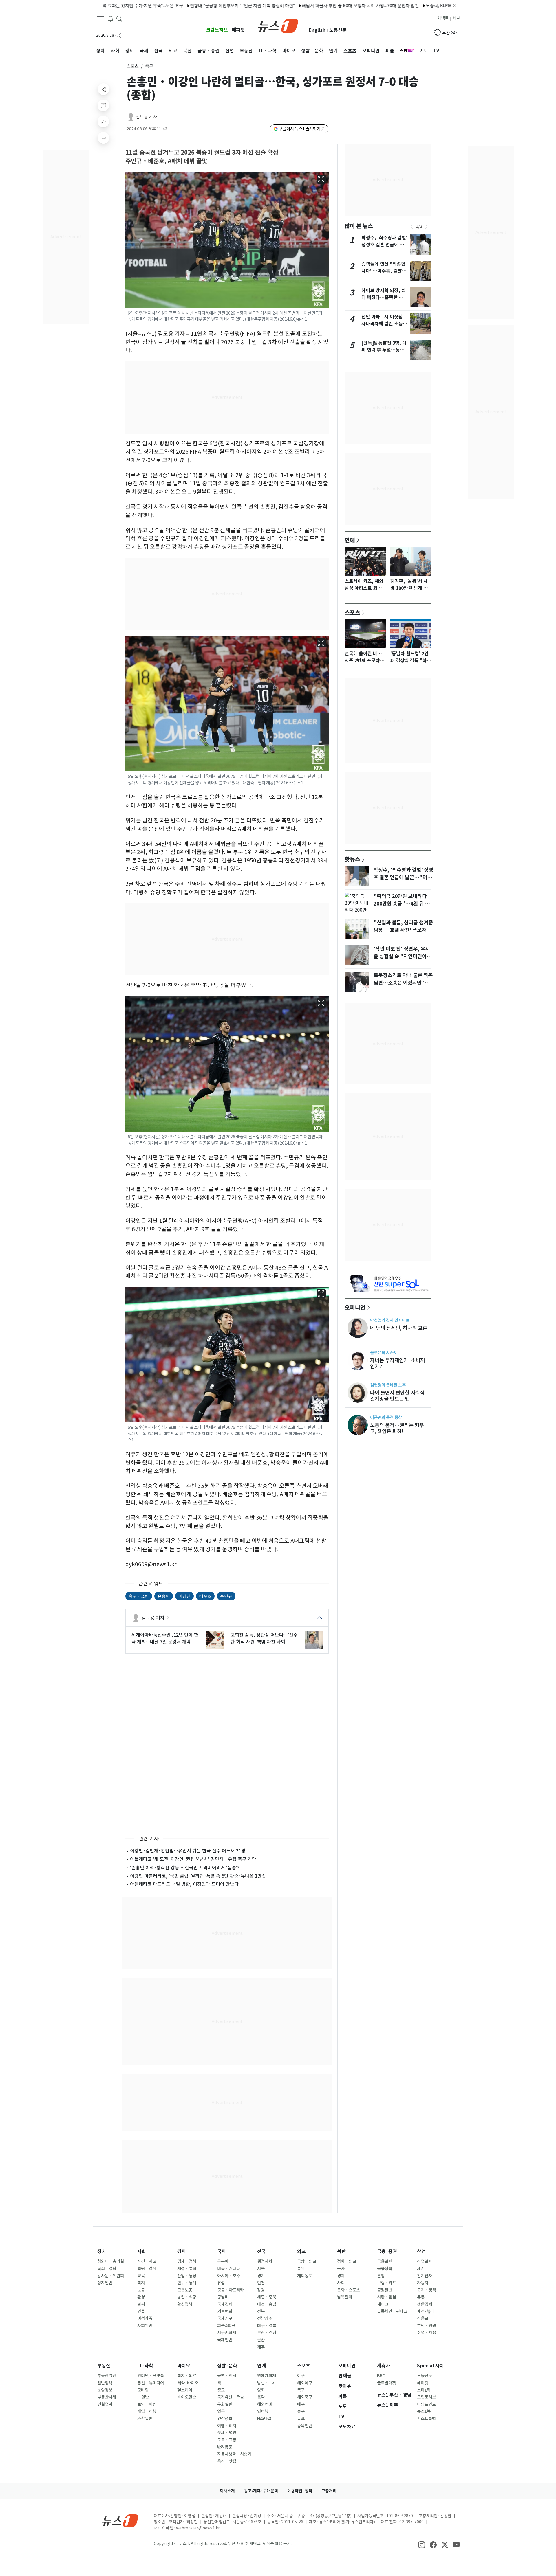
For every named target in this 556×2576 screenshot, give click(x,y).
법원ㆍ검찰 (147, 2269)
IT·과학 (145, 2366)
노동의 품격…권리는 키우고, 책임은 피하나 (397, 1428)
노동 (141, 2290)
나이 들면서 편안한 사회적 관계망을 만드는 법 (397, 1396)
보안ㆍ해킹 (147, 2404)
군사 (341, 2269)
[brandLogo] (278, 25)
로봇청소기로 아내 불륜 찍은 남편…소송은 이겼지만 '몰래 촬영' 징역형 (404, 983)
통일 (301, 2269)
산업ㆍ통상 (187, 2276)
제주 (261, 2347)
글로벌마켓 (386, 2383)
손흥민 (164, 1596)
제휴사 (384, 2366)
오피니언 (355, 1307)
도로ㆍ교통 (227, 2440)
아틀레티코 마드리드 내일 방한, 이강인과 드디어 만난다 (184, 1884)
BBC (381, 2376)
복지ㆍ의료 (187, 2376)
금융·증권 (387, 2251)
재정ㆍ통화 (187, 2269)
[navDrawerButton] (100, 19)
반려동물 (225, 2447)
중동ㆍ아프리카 (231, 2290)
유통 (421, 2297)
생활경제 (425, 2304)
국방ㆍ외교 (307, 2261)
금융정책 (385, 2269)
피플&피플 (226, 2326)
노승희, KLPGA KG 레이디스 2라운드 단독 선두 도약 (412, 5)
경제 (182, 2251)
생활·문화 (227, 2366)
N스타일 (264, 2419)
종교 (221, 2390)
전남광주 (265, 2318)
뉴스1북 (424, 2411)
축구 (301, 2390)
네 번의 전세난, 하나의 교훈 (399, 1328)
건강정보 (225, 2419)
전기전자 (425, 2276)
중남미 (223, 2297)
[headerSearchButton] (119, 19)
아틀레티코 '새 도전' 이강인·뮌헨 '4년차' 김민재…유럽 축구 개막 (193, 1859)
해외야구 (305, 2383)
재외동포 (305, 2276)
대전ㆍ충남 (267, 2304)
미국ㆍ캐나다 (229, 2269)
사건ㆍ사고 (147, 2261)
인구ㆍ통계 (187, 2283)
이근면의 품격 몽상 (386, 1417)
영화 (261, 2390)
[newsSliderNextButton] (426, 227)
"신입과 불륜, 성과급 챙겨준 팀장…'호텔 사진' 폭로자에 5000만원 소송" (403, 930)
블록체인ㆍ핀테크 (392, 2311)
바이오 (184, 2366)
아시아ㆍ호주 (229, 2276)
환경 (141, 2297)
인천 (261, 2283)
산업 (421, 2251)
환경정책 (185, 2304)
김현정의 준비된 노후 (388, 1385)
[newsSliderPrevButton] (412, 227)
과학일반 (145, 2419)
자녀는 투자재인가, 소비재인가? (397, 1363)
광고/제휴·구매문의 (261, 2491)
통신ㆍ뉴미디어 (151, 2383)
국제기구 (225, 2318)
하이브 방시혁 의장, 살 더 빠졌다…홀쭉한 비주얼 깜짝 (384, 297)
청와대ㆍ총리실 (111, 2261)
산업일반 (425, 2261)
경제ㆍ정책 (187, 2261)
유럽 (221, 2283)
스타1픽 (424, 2390)
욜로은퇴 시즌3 (383, 1353)
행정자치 (265, 2261)
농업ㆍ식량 (187, 2297)
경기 (261, 2276)
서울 (261, 2269)
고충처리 (329, 2491)
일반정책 (105, 2383)
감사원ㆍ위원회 (111, 2276)
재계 (421, 2269)
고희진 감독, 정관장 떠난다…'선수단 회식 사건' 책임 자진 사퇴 (264, 1638)
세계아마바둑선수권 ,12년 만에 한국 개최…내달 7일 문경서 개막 (165, 1638)
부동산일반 (107, 2376)
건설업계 (105, 2404)
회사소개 (227, 2491)
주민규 (226, 1596)
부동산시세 (107, 2397)
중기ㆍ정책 (427, 2290)
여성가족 (145, 2318)
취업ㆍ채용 (427, 2333)
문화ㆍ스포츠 (349, 2290)
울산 (261, 2340)
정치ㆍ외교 (347, 2261)
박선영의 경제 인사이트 (390, 1320)
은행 (381, 2276)
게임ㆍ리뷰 (147, 2411)
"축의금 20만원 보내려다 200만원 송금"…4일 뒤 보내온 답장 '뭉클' (402, 904)
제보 (456, 18)
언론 (221, 2411)
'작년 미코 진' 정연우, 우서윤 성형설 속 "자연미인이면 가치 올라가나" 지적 (402, 956)
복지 (141, 2283)
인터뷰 (263, 2411)
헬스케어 (185, 2390)
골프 (301, 2419)
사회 (142, 2251)
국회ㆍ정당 (107, 2269)
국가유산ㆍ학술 (231, 2397)
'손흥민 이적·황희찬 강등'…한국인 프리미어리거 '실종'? (185, 1868)
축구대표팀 (139, 1596)
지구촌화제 (227, 2333)
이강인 (184, 1596)
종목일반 (305, 2426)
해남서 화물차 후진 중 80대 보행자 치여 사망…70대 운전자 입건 (299, 5)
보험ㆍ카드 (387, 2283)
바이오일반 (187, 2397)
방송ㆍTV (266, 2383)
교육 (141, 2276)
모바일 (143, 2390)
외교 (301, 2251)
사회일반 (145, 2326)
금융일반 (385, 2261)
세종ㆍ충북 (267, 2297)
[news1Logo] (120, 2521)
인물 (141, 2311)
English (317, 30)
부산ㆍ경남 (267, 2333)
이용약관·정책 (300, 2491)
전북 (261, 2311)
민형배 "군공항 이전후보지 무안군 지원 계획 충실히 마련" (181, 5)
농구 (301, 2411)
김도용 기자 (146, 117)
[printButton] (103, 138)
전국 (261, 2251)
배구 (301, 2404)
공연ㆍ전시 (227, 2376)
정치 (102, 2251)
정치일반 (105, 2283)
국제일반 (225, 2340)
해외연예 (265, 2404)
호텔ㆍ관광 (427, 2326)
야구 (301, 2376)
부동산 (104, 2366)
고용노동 (185, 2290)
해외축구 (305, 2397)
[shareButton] (103, 89)
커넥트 (443, 18)
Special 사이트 (433, 2366)
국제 (222, 2251)
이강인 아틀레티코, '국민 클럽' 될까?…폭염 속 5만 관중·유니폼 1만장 (198, 1876)
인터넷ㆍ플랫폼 (151, 2376)
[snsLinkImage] (422, 2544)
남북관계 (345, 2297)
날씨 (141, 2304)
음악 (261, 2397)
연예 (350, 540)
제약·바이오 (188, 2383)
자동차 (423, 2283)
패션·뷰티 (426, 2311)
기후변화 (225, 2311)
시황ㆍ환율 (387, 2297)
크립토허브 (217, 30)
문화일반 (225, 2404)
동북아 (223, 2261)
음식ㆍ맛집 (227, 2461)
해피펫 (238, 30)
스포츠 (133, 66)
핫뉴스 (352, 859)
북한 (341, 2251)
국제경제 (225, 2304)
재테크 (383, 2304)
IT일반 (143, 2397)
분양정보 (105, 2390)
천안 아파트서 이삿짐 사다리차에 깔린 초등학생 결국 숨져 (384, 324)
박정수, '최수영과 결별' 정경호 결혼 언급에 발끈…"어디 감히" (384, 245)
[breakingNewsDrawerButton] (111, 19)
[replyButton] (103, 105)
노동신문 (338, 30)
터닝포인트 (426, 2404)
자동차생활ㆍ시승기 (234, 2454)
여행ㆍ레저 (227, 2426)
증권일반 (385, 2290)
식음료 (423, 2318)
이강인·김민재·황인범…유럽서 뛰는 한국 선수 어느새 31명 (188, 1851)
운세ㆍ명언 (227, 2433)
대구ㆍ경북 (267, 2326)
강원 (261, 2290)
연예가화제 (267, 2376)
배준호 (205, 1596)
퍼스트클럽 (426, 2419)
